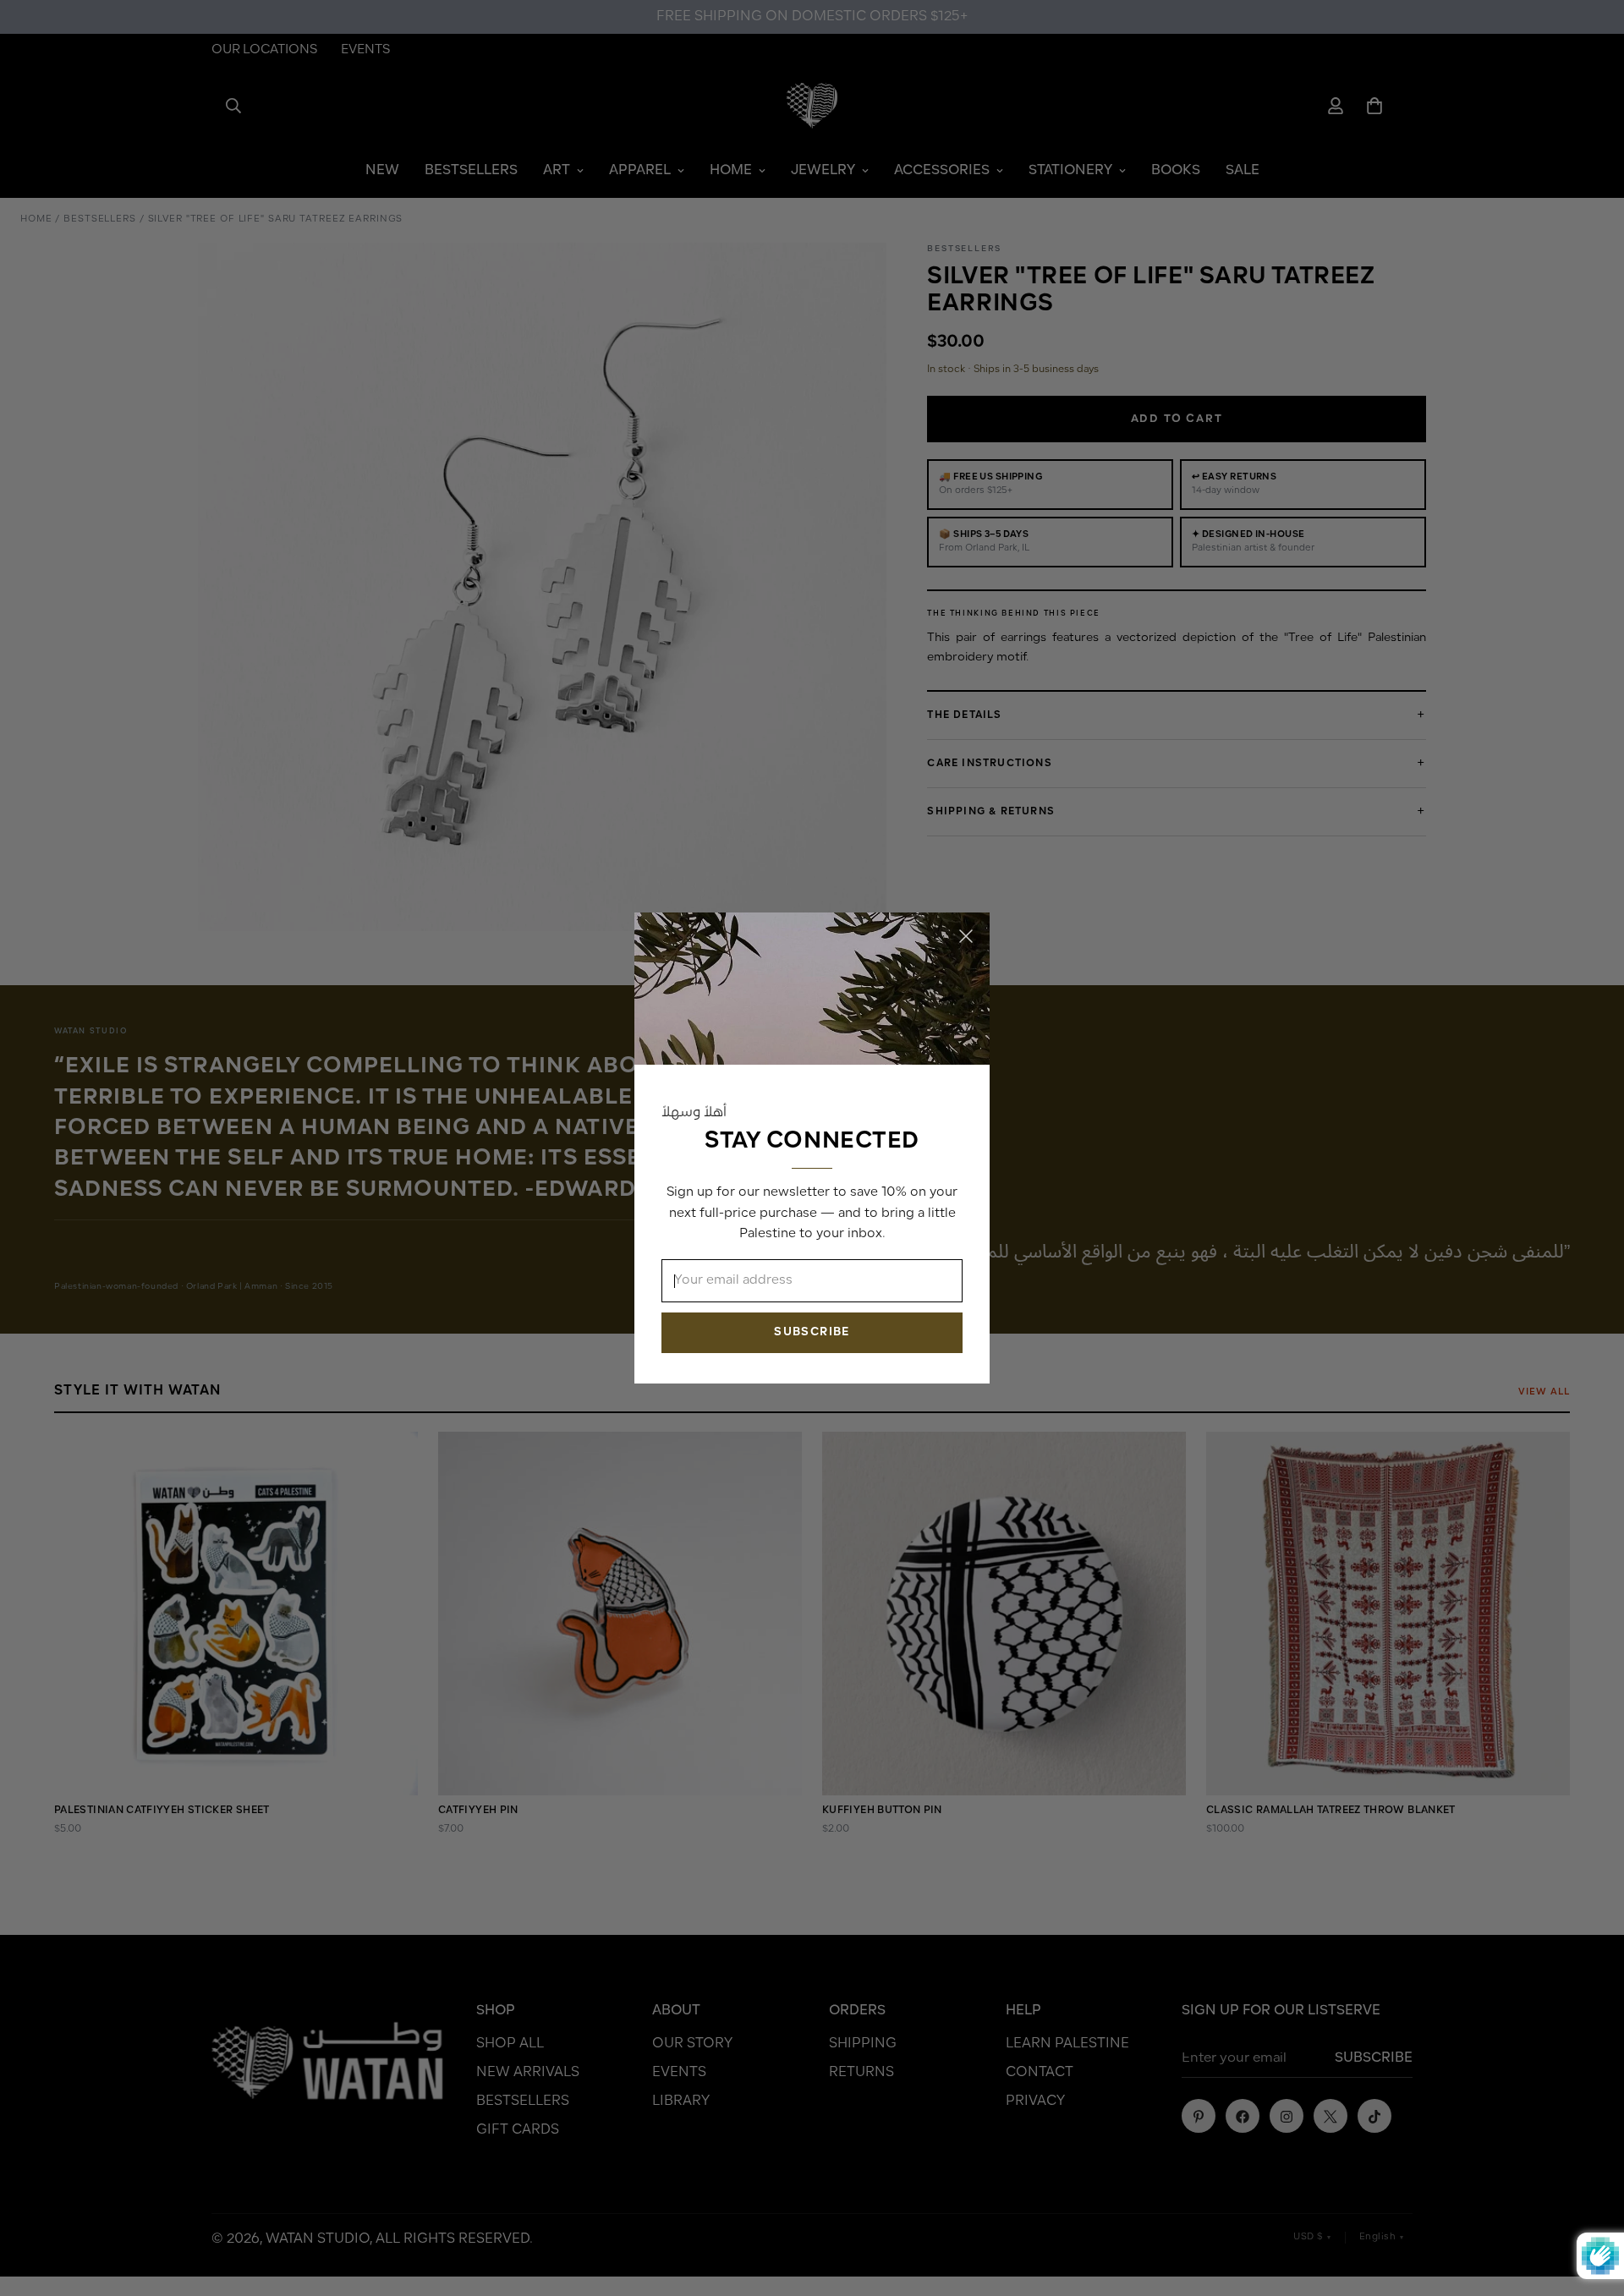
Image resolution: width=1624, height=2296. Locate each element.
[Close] (966, 936)
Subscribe (812, 1332)
